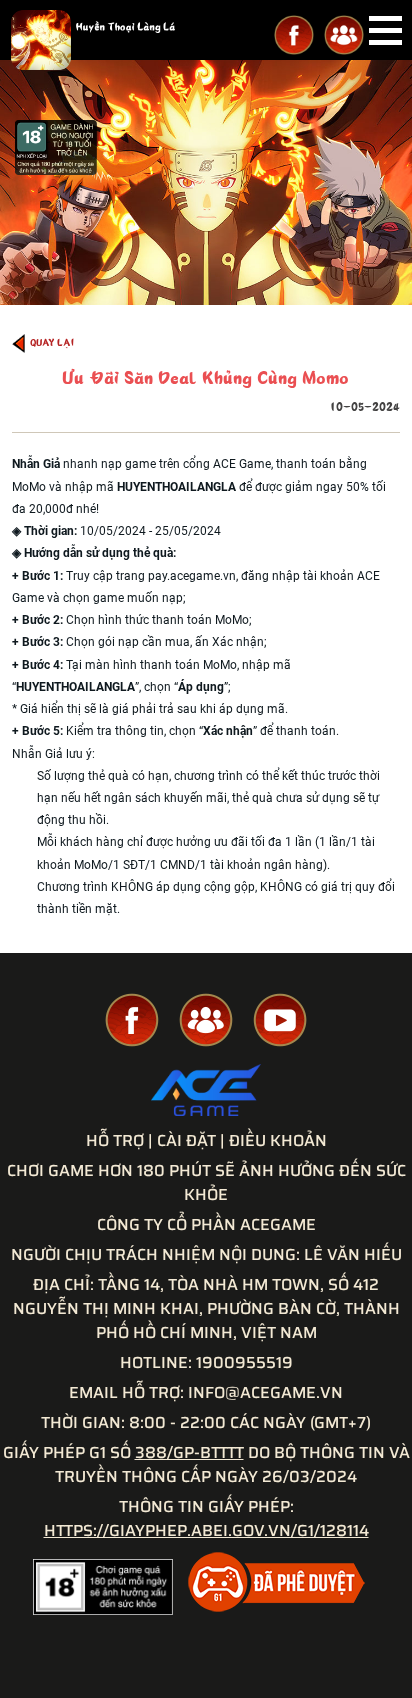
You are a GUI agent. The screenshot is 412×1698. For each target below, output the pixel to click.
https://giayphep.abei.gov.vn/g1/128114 (206, 1530)
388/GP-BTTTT (189, 1452)
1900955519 (244, 1362)
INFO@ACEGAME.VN (265, 1392)
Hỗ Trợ (115, 1140)
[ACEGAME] (206, 1091)
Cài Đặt (186, 1140)
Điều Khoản (278, 1140)
